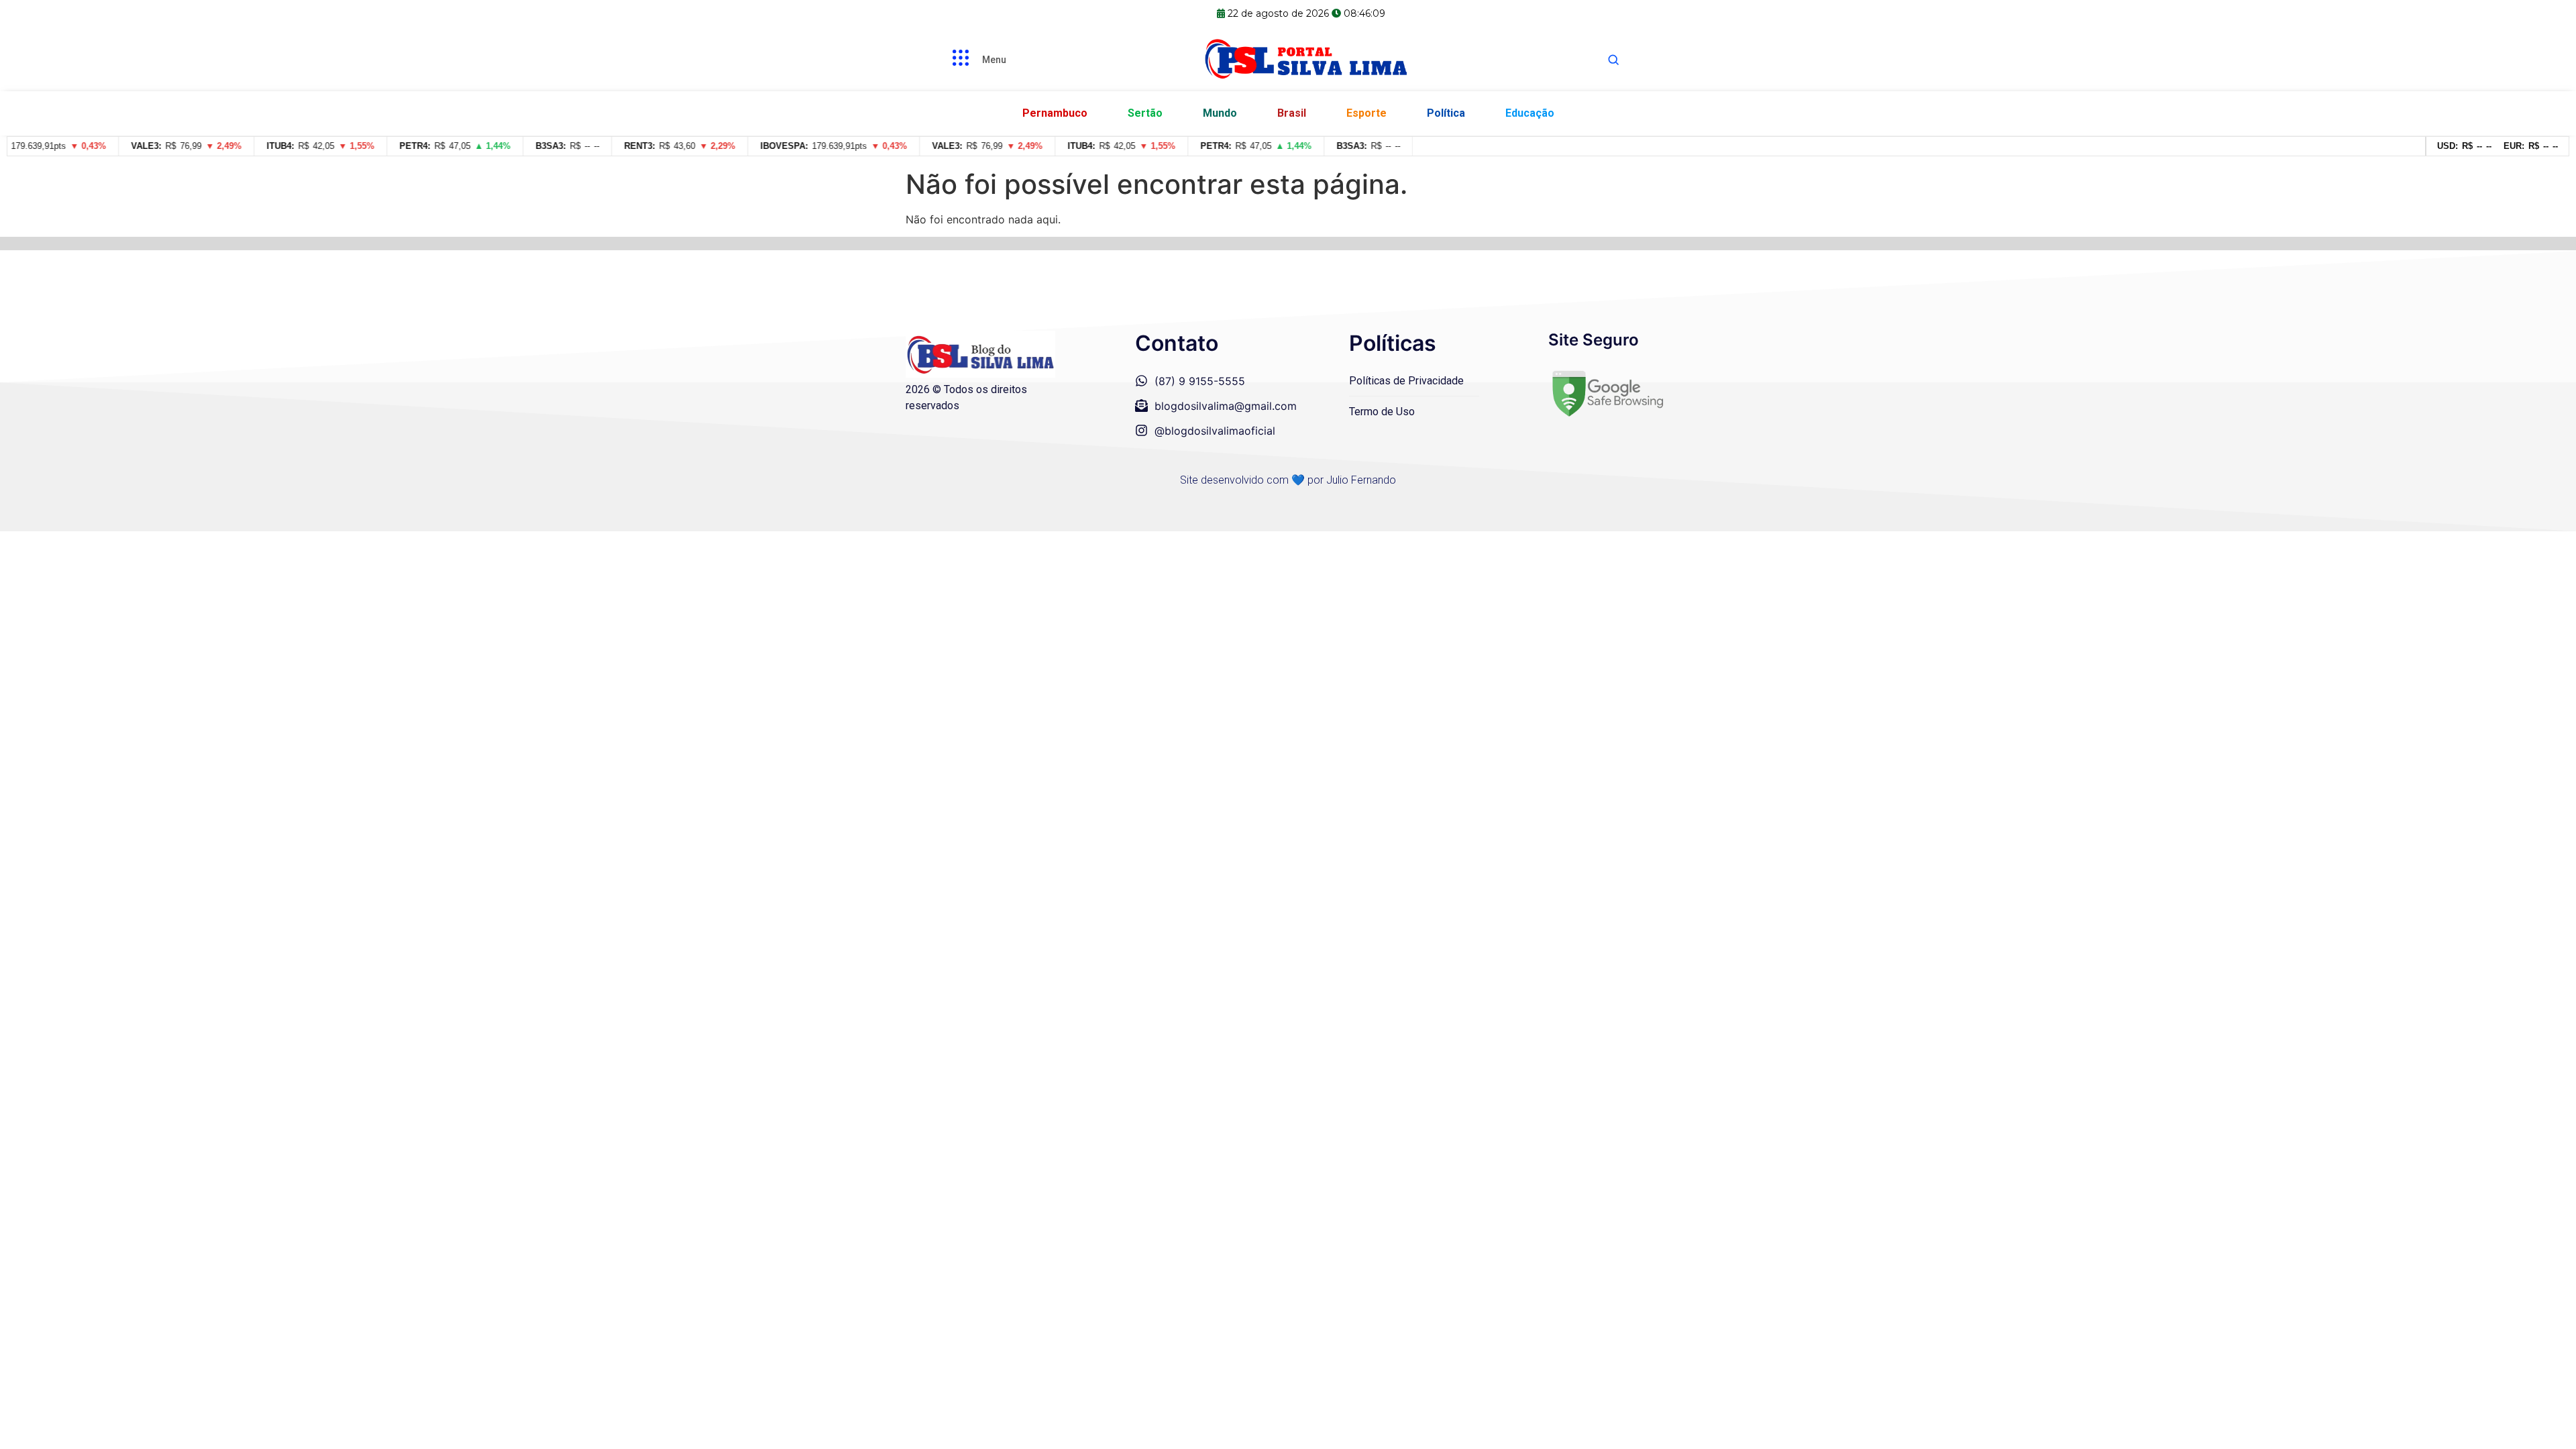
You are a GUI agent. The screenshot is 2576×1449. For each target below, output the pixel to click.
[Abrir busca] (1613, 60)
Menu (994, 60)
